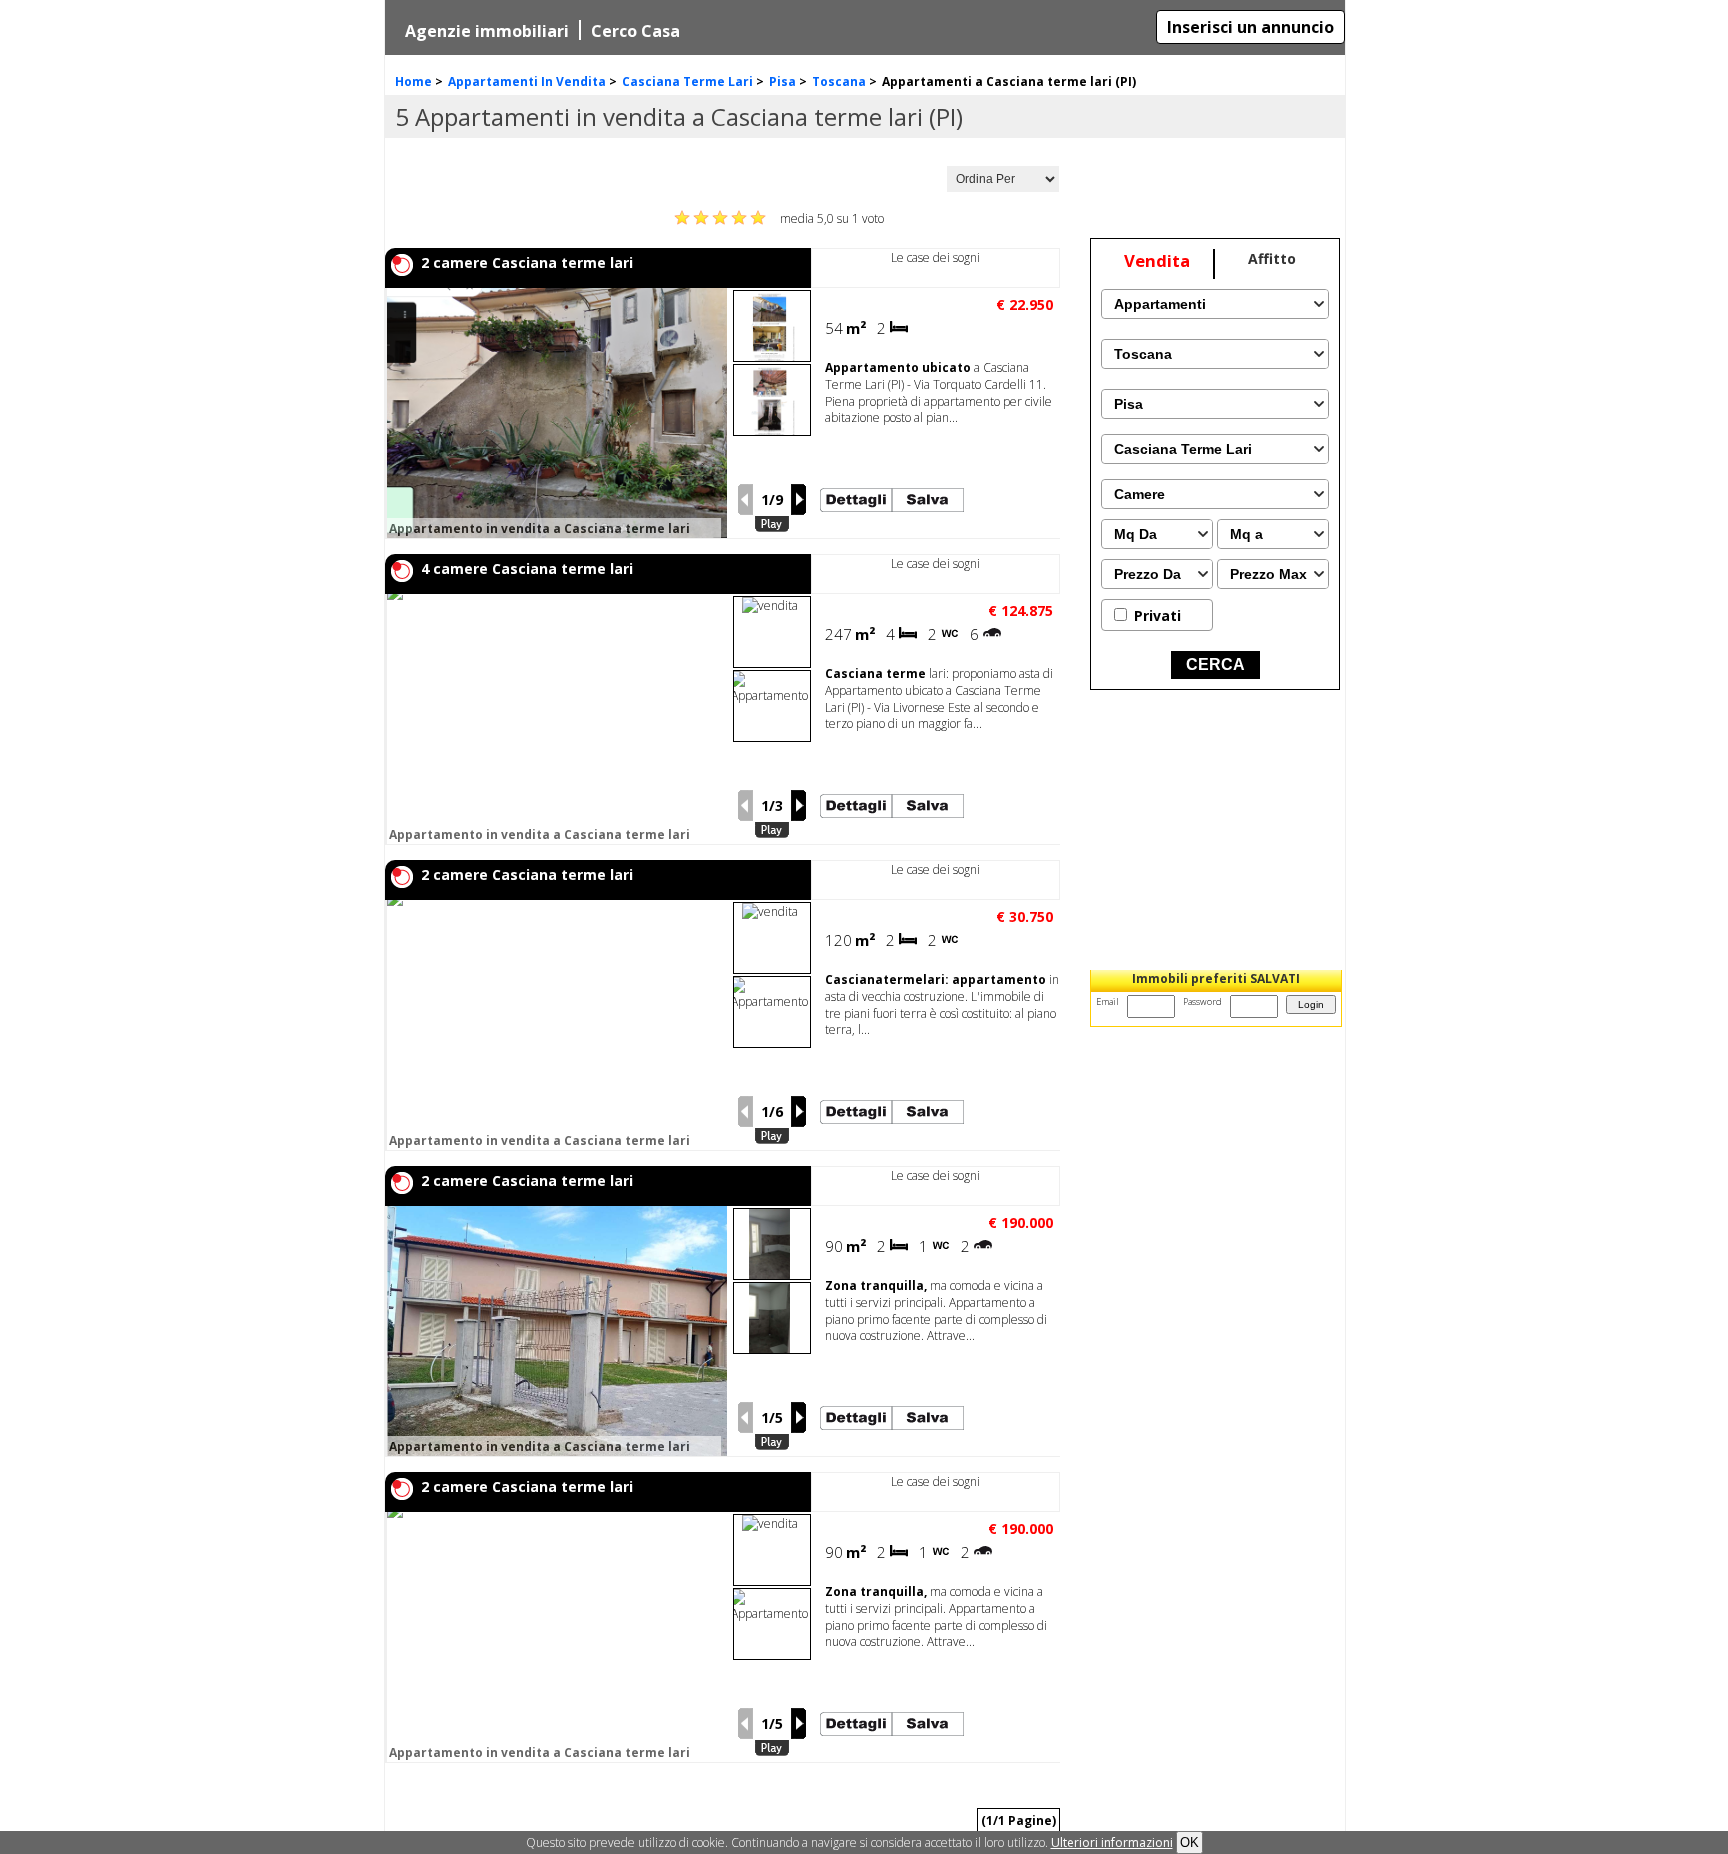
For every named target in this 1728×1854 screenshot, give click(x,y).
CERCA (1215, 664)
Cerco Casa (635, 31)
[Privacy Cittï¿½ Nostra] (1112, 1842)
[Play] (772, 524)
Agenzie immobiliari (487, 31)
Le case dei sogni (935, 257)
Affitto (1272, 258)
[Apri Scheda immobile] (644, 413)
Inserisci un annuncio (1250, 27)
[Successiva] (799, 499)
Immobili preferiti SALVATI (1216, 978)
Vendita (1157, 260)
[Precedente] (745, 499)
